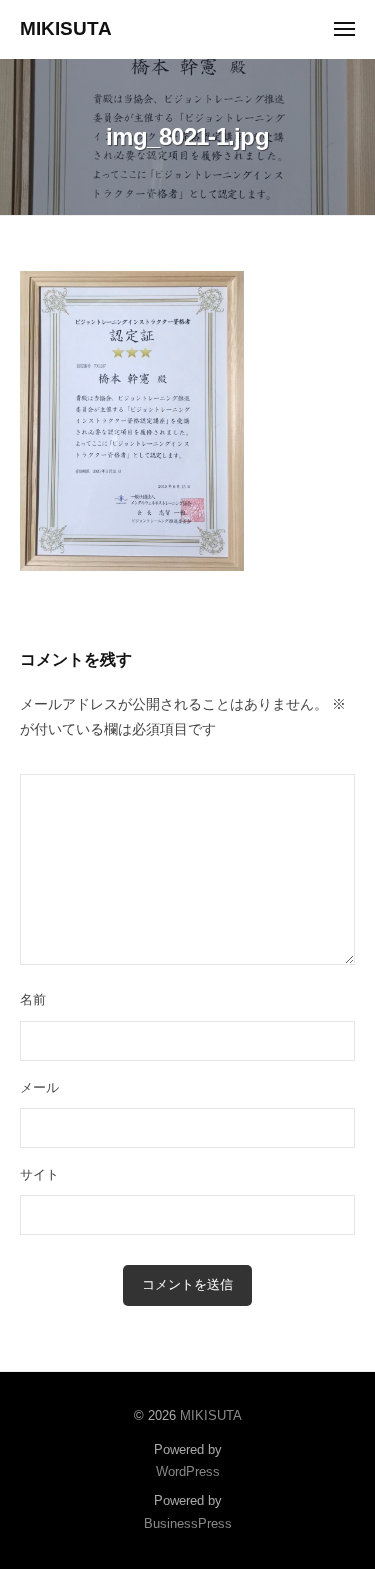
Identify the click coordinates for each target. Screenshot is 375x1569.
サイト (39, 1174)
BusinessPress (188, 1523)
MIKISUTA (66, 28)
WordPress (188, 1471)
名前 (33, 999)
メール (39, 1087)
